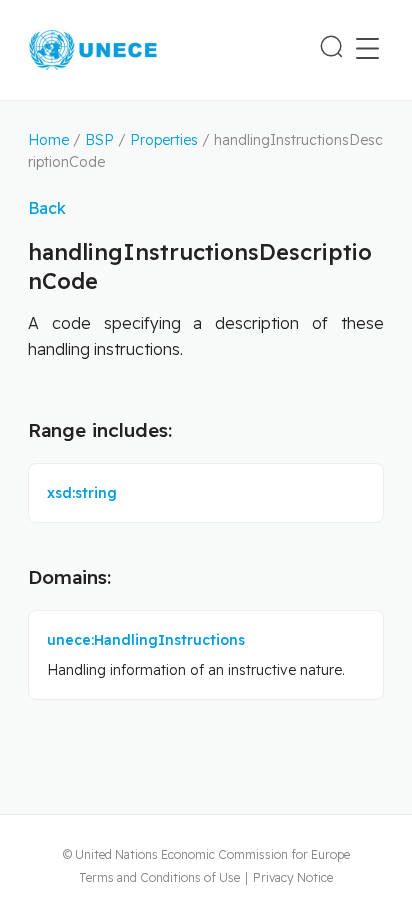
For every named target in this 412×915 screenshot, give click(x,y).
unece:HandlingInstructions (146, 640)
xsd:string (82, 493)
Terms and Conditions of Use (159, 877)
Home (48, 140)
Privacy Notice (293, 877)
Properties (164, 140)
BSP (99, 140)
